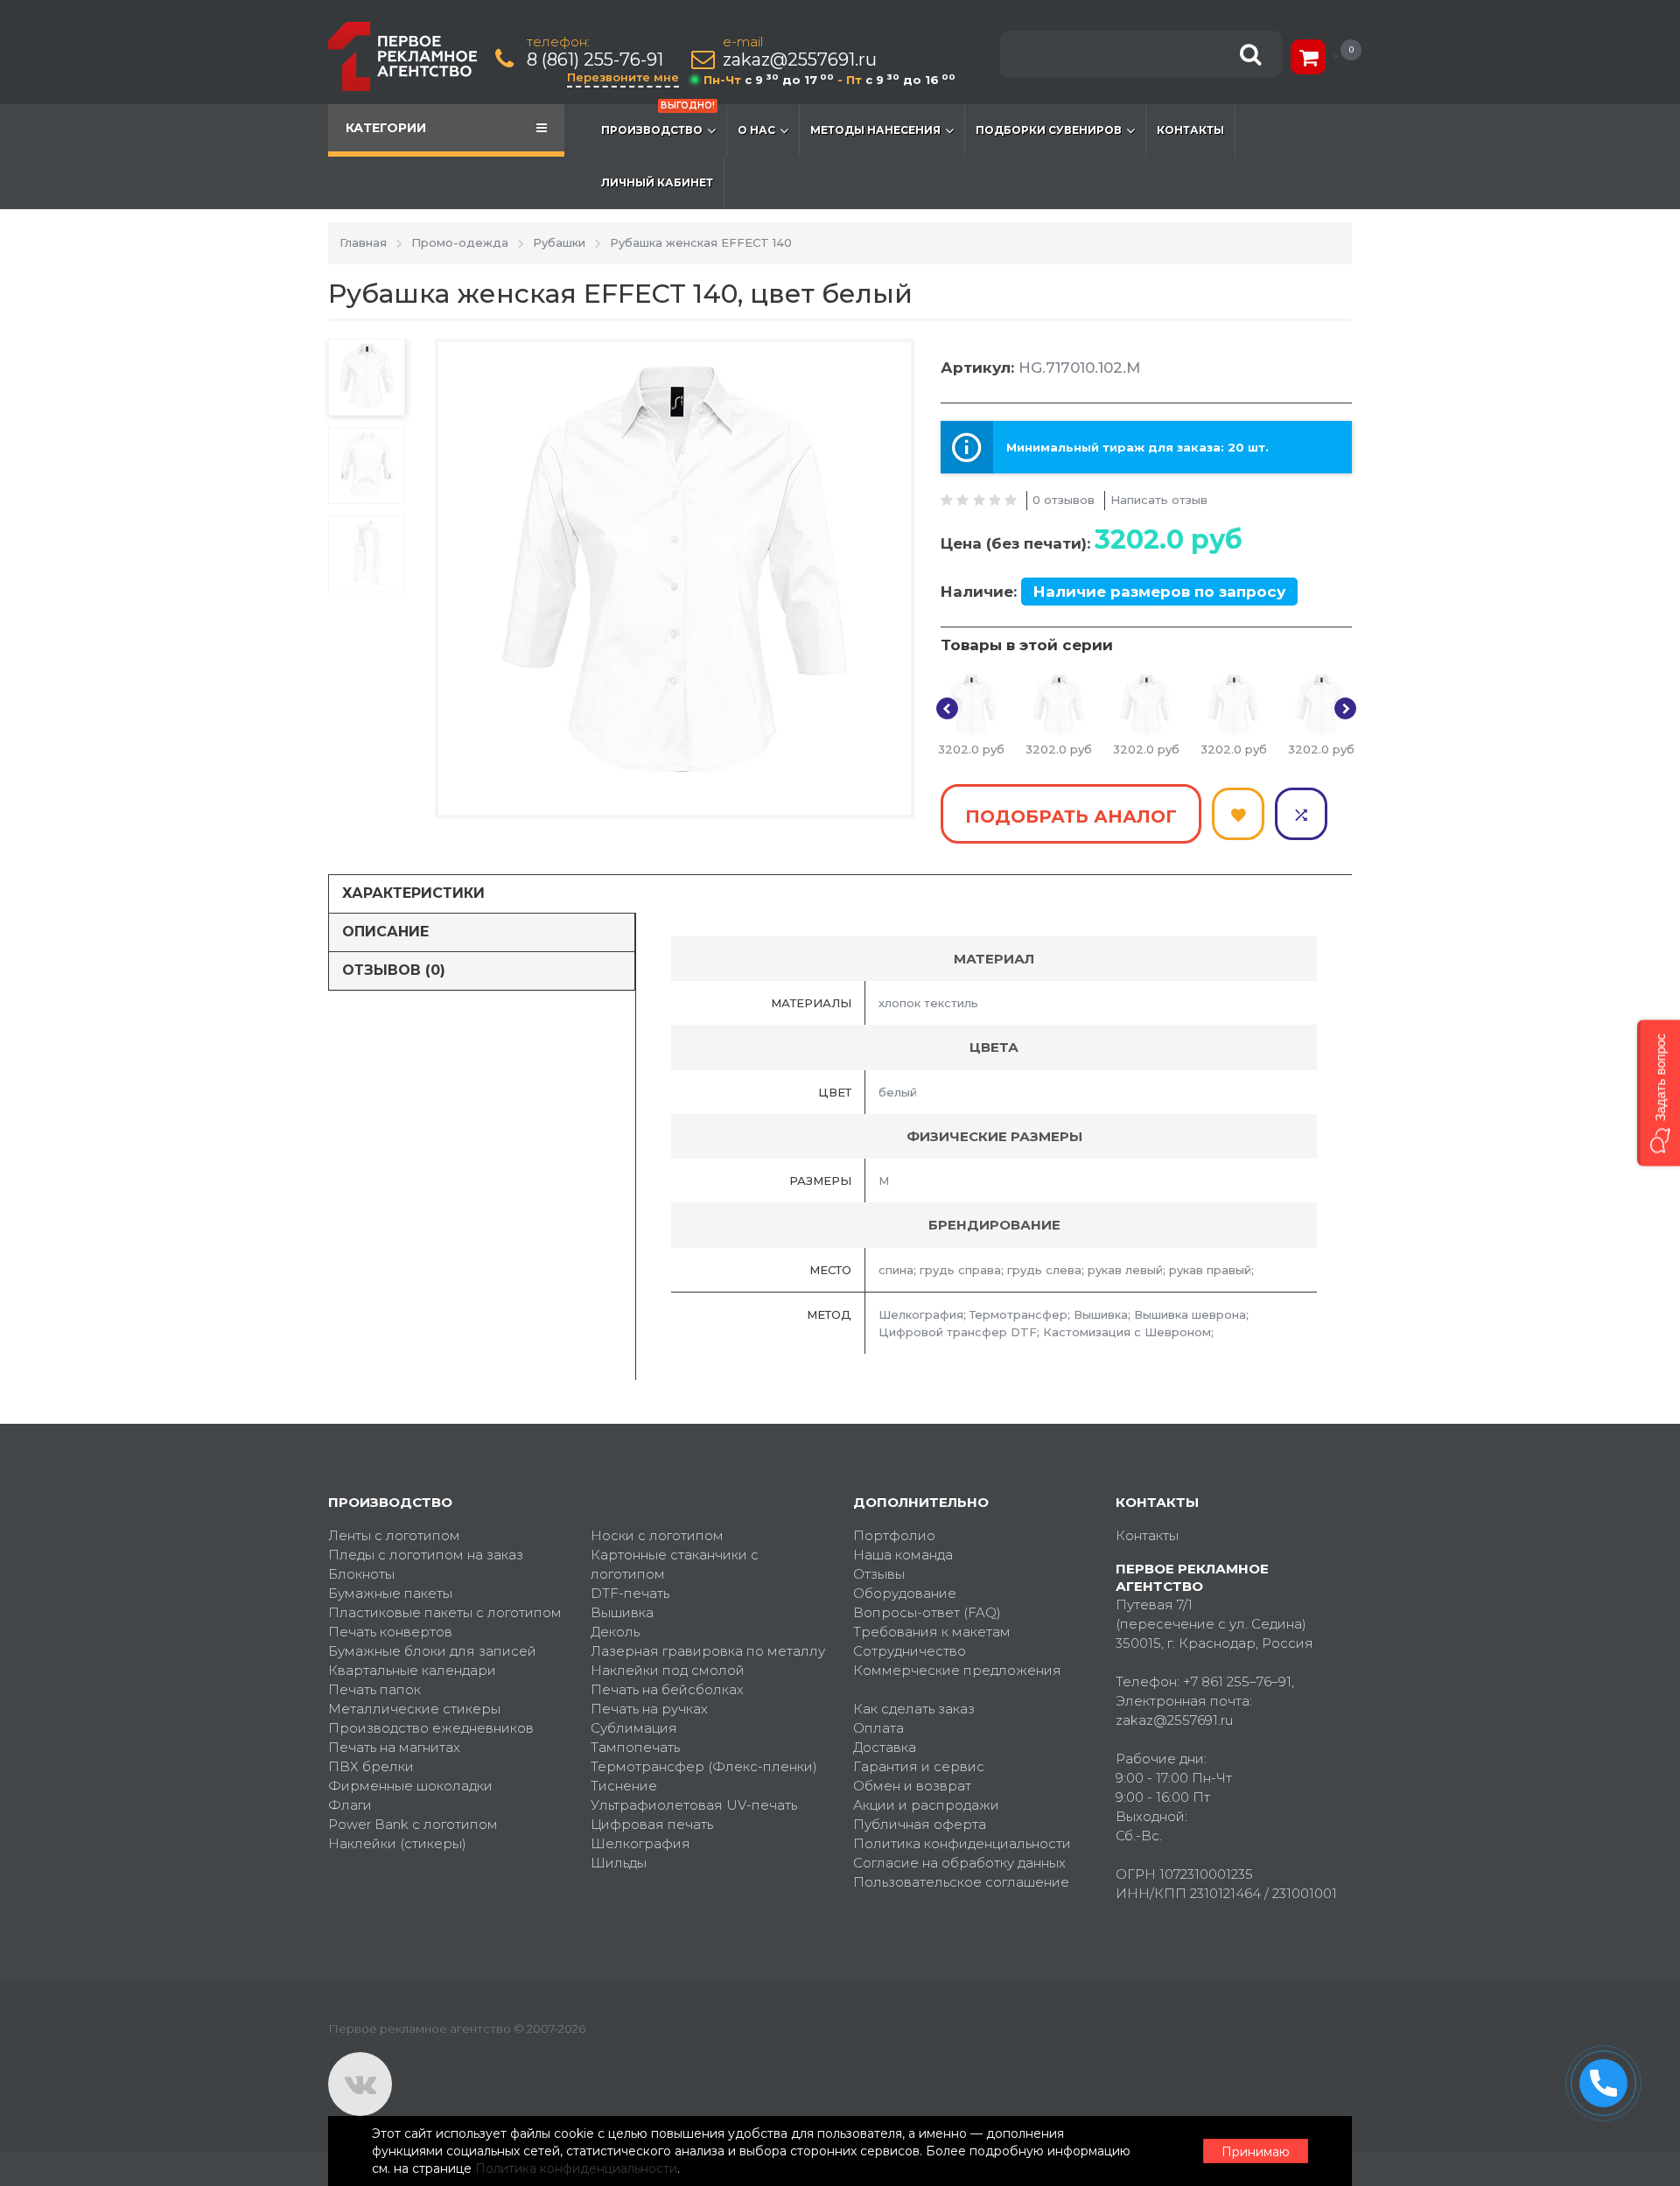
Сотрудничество (910, 1651)
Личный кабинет (657, 182)
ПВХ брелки (371, 1766)
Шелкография (640, 1843)
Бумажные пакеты (390, 1593)
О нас (756, 130)
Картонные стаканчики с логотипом (675, 1564)
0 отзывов (1064, 500)
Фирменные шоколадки (410, 1786)
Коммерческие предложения (957, 1670)
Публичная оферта (920, 1824)
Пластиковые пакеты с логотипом (445, 1612)
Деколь (615, 1632)
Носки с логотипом (657, 1535)
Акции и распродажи (926, 1805)
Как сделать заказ (914, 1709)
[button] (1659, 1093)
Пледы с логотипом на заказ (426, 1555)
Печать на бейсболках (667, 1689)
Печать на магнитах (394, 1747)
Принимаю (1256, 2152)
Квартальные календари (412, 1670)
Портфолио (894, 1535)
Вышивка (622, 1612)
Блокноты (361, 1574)
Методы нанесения (875, 130)
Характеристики (413, 893)
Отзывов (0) (394, 970)
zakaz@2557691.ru (800, 60)
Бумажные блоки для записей (432, 1651)
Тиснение (624, 1786)
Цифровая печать (652, 1824)
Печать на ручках (649, 1709)
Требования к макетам (932, 1632)
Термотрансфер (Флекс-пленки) (704, 1766)
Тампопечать (635, 1747)
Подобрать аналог (1071, 816)
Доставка (885, 1747)
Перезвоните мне (623, 77)
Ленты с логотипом (394, 1535)
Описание (385, 932)
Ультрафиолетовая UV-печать (694, 1805)
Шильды (619, 1863)
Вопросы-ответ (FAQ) (927, 1612)
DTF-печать (630, 1593)
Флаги (350, 1805)
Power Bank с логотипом (413, 1824)
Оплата (878, 1728)
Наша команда (903, 1555)
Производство (658, 120)
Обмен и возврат (912, 1786)
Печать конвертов (390, 1632)
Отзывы (879, 1574)
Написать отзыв (1159, 500)
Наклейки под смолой (668, 1670)
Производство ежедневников (431, 1728)
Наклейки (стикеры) (397, 1843)
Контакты (1190, 130)
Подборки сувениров (1049, 130)
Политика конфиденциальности (962, 1843)
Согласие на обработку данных (959, 1863)
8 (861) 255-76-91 (595, 60)
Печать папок (374, 1689)
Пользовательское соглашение (961, 1882)
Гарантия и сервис (919, 1766)
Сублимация (634, 1728)
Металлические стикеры (414, 1709)
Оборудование (905, 1593)
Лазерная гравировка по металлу (708, 1651)
